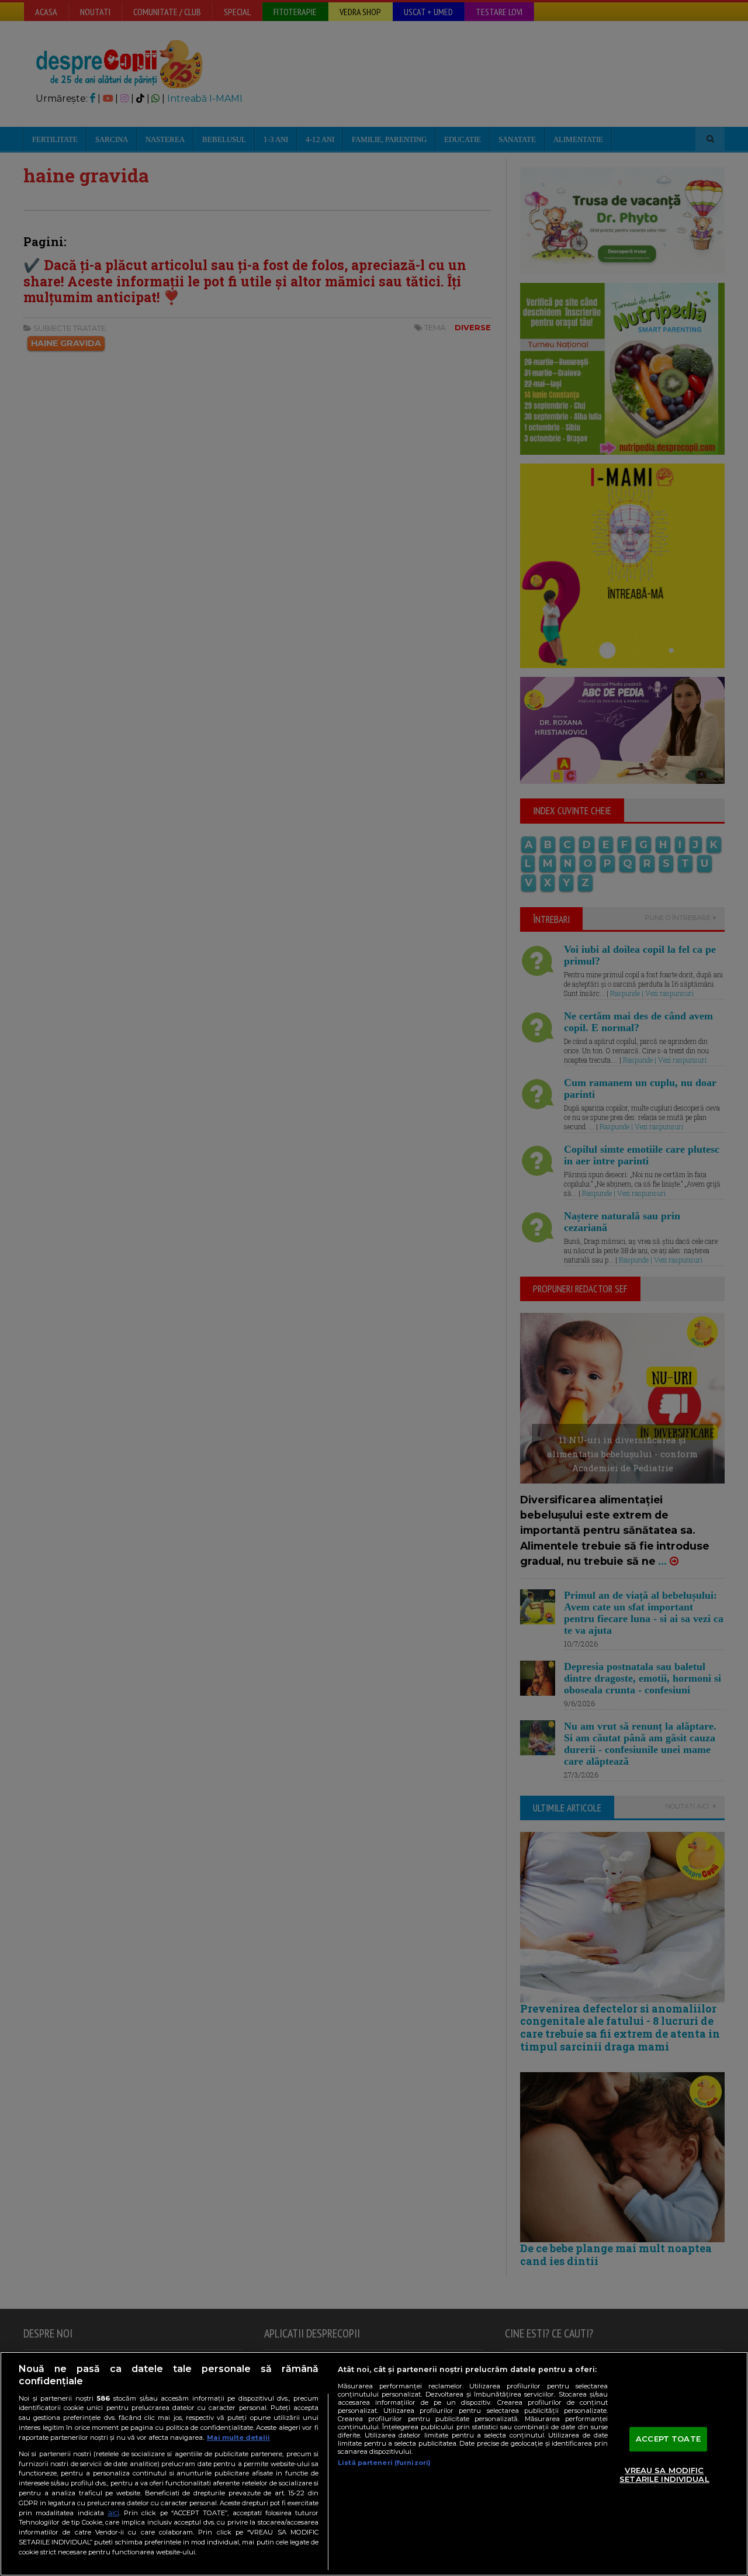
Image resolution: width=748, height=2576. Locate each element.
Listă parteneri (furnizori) (384, 2463)
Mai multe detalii (238, 2437)
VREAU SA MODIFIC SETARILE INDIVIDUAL (664, 2475)
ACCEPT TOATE (668, 2439)
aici (113, 2513)
